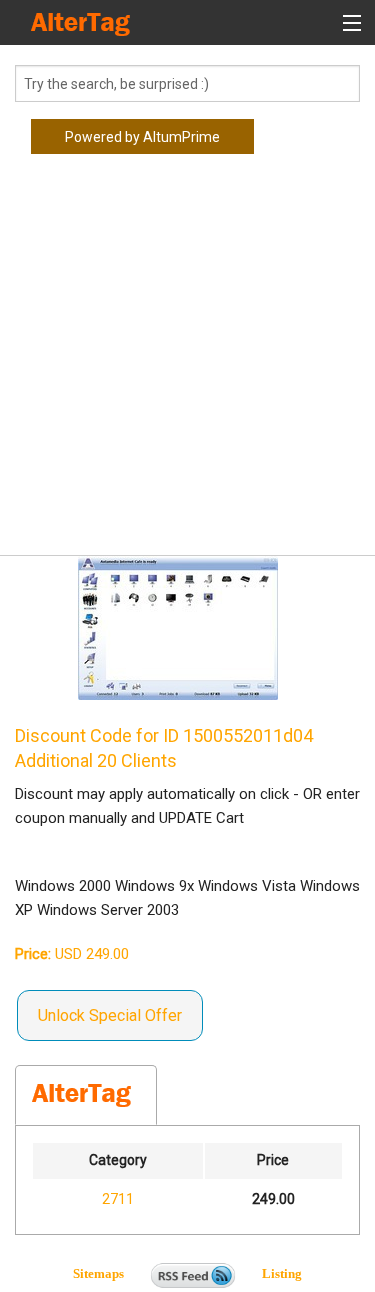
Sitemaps (110, 1273)
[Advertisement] (187, 362)
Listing (282, 1273)
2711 (118, 1199)
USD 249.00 (72, 954)
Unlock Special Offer (110, 1015)
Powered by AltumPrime (142, 137)
